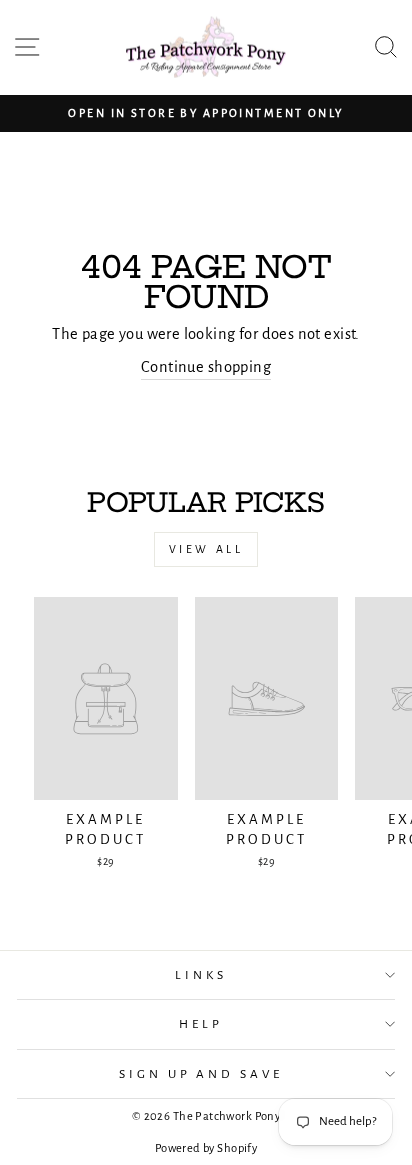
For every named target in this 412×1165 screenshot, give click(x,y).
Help (201, 1024)
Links (201, 975)
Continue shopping (206, 367)
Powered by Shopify (206, 1148)
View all (206, 549)
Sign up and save (201, 1074)
